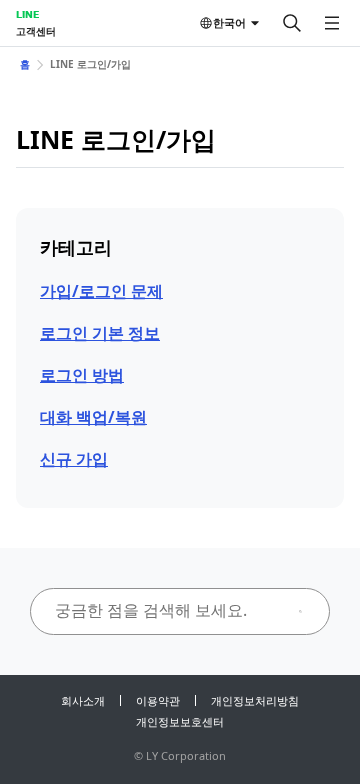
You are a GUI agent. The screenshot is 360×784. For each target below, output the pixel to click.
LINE (27, 14)
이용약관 (158, 700)
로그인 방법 (82, 375)
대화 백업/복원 (93, 417)
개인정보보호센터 (180, 721)
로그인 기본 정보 (100, 333)
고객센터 (36, 31)
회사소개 (83, 700)
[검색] (292, 23)
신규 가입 (74, 459)
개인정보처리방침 (255, 700)
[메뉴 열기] (332, 23)
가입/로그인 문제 (101, 291)
